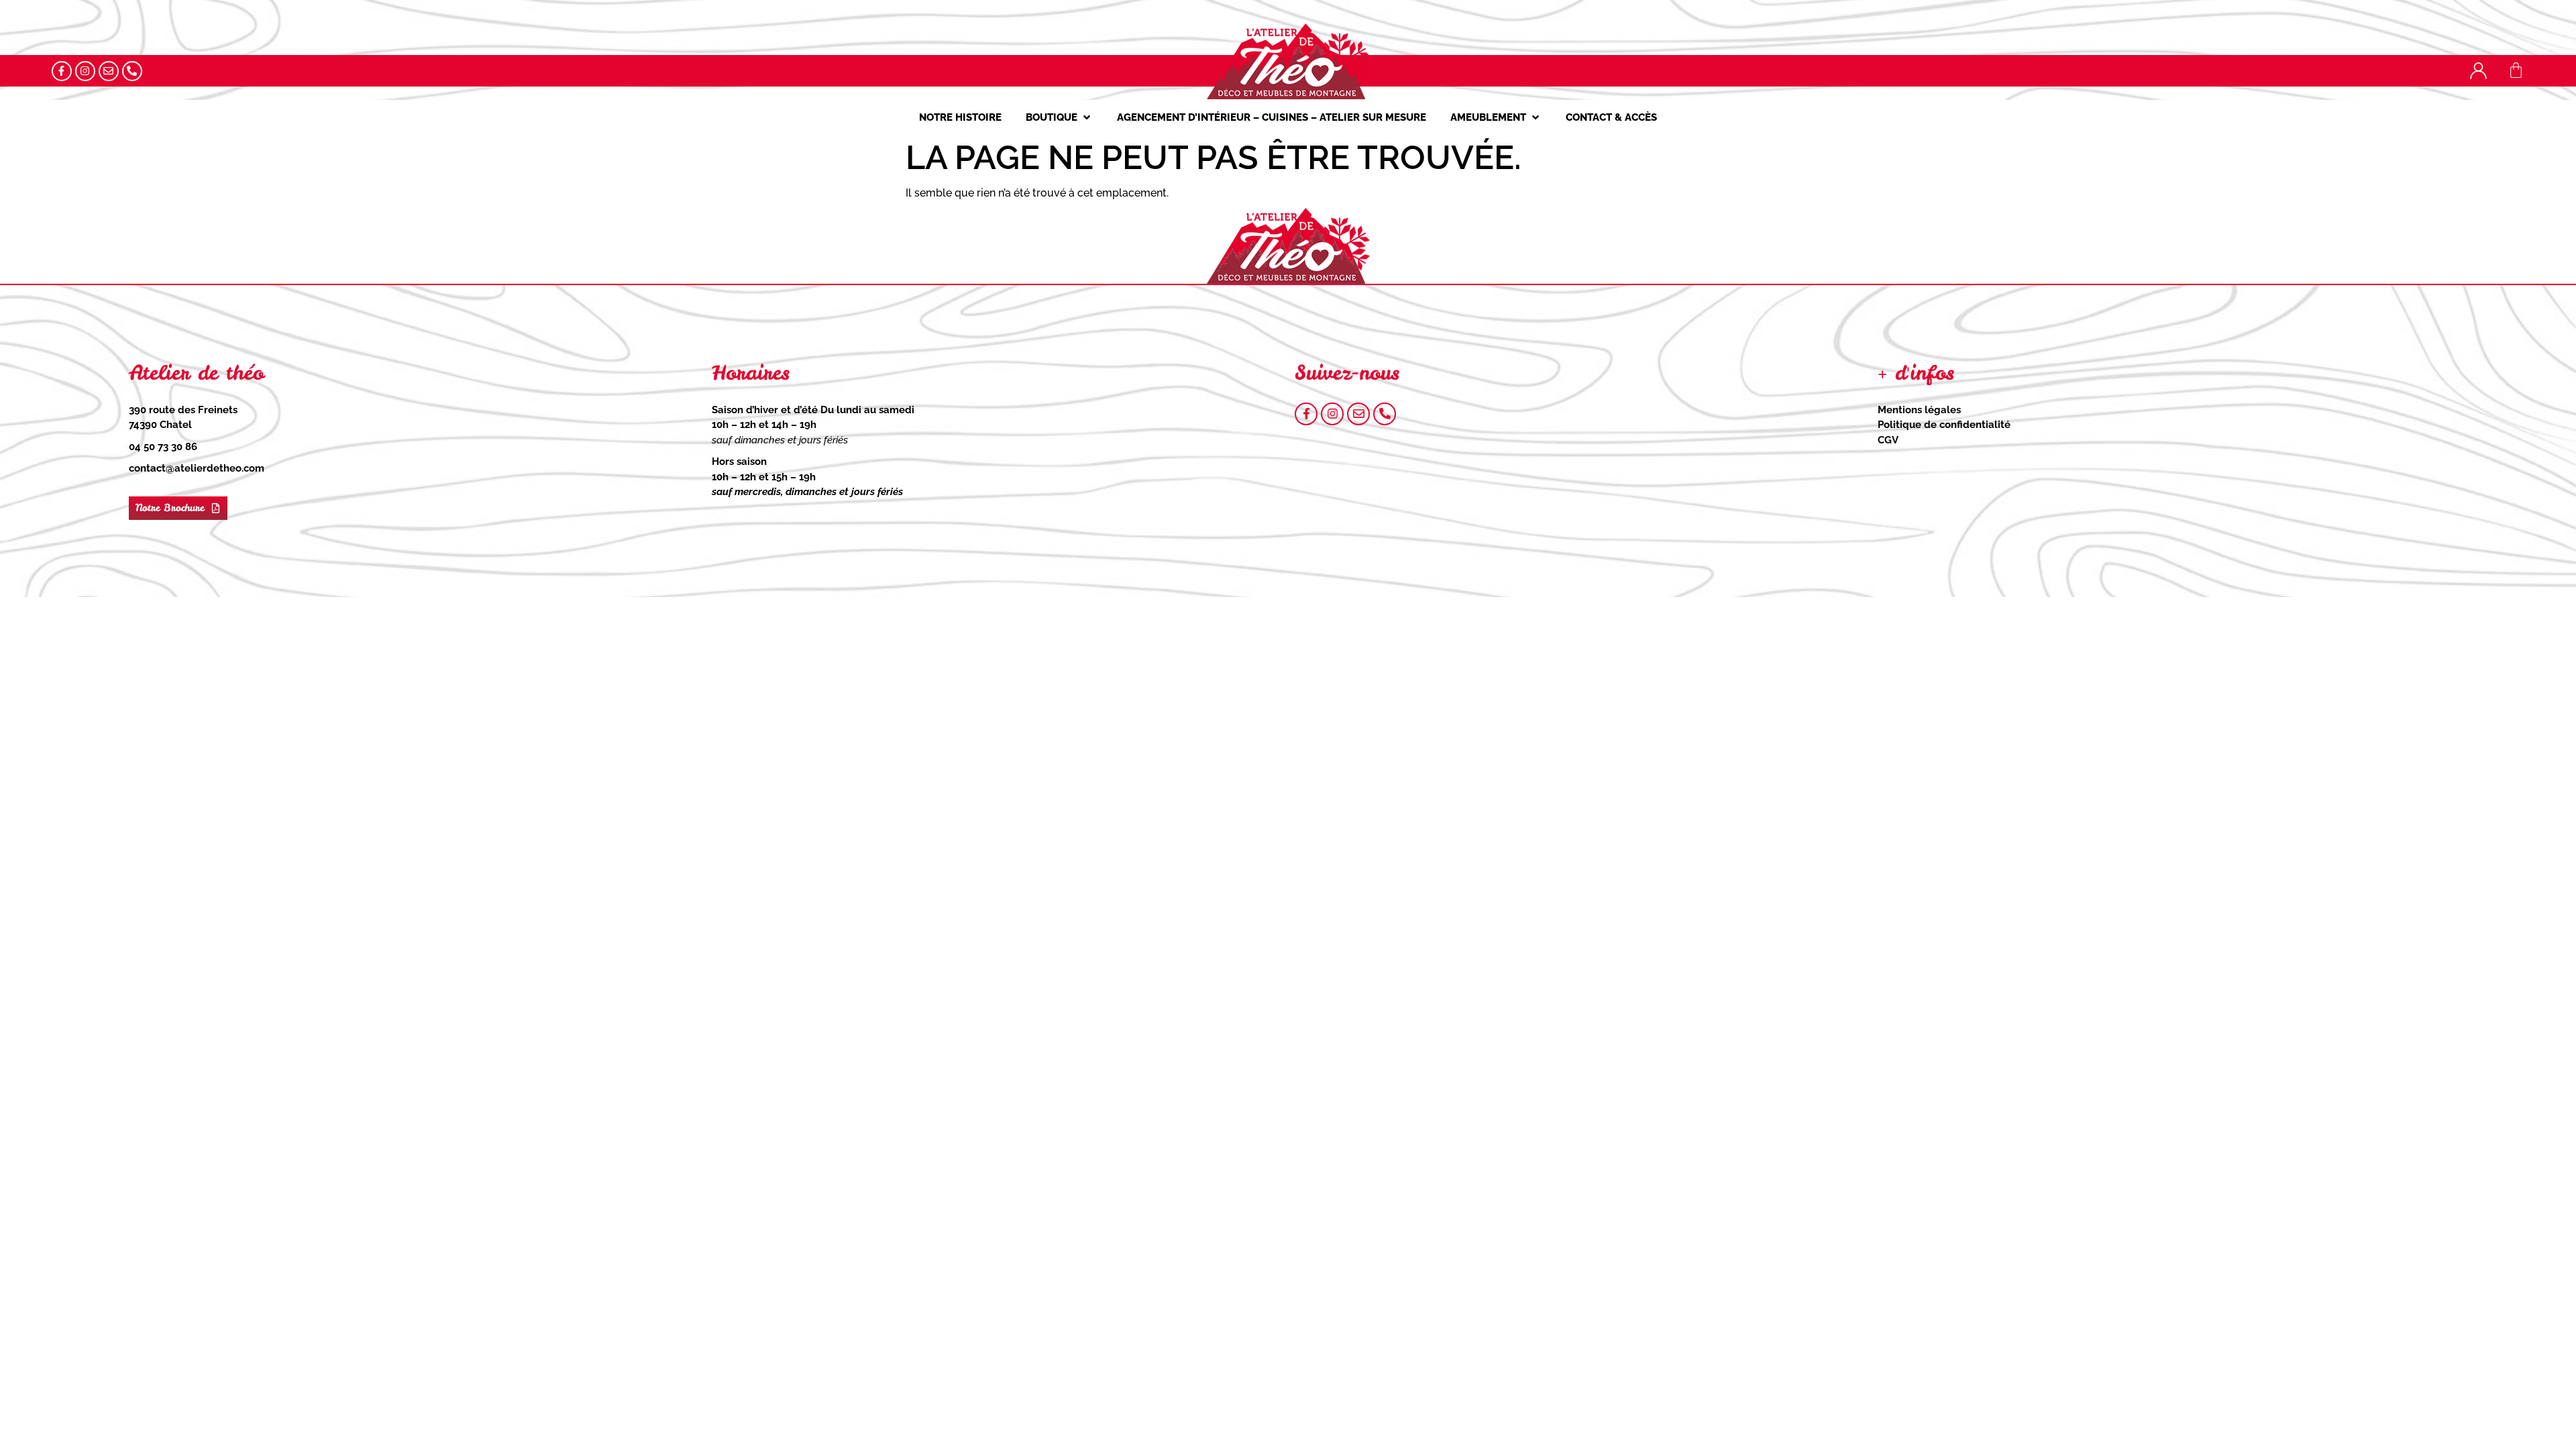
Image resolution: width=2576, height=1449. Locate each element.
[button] (1059, 118)
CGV (1888, 440)
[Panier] (2516, 70)
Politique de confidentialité (1944, 425)
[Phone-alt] (132, 71)
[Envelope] (109, 71)
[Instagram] (85, 71)
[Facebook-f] (62, 71)
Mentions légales (1919, 410)
